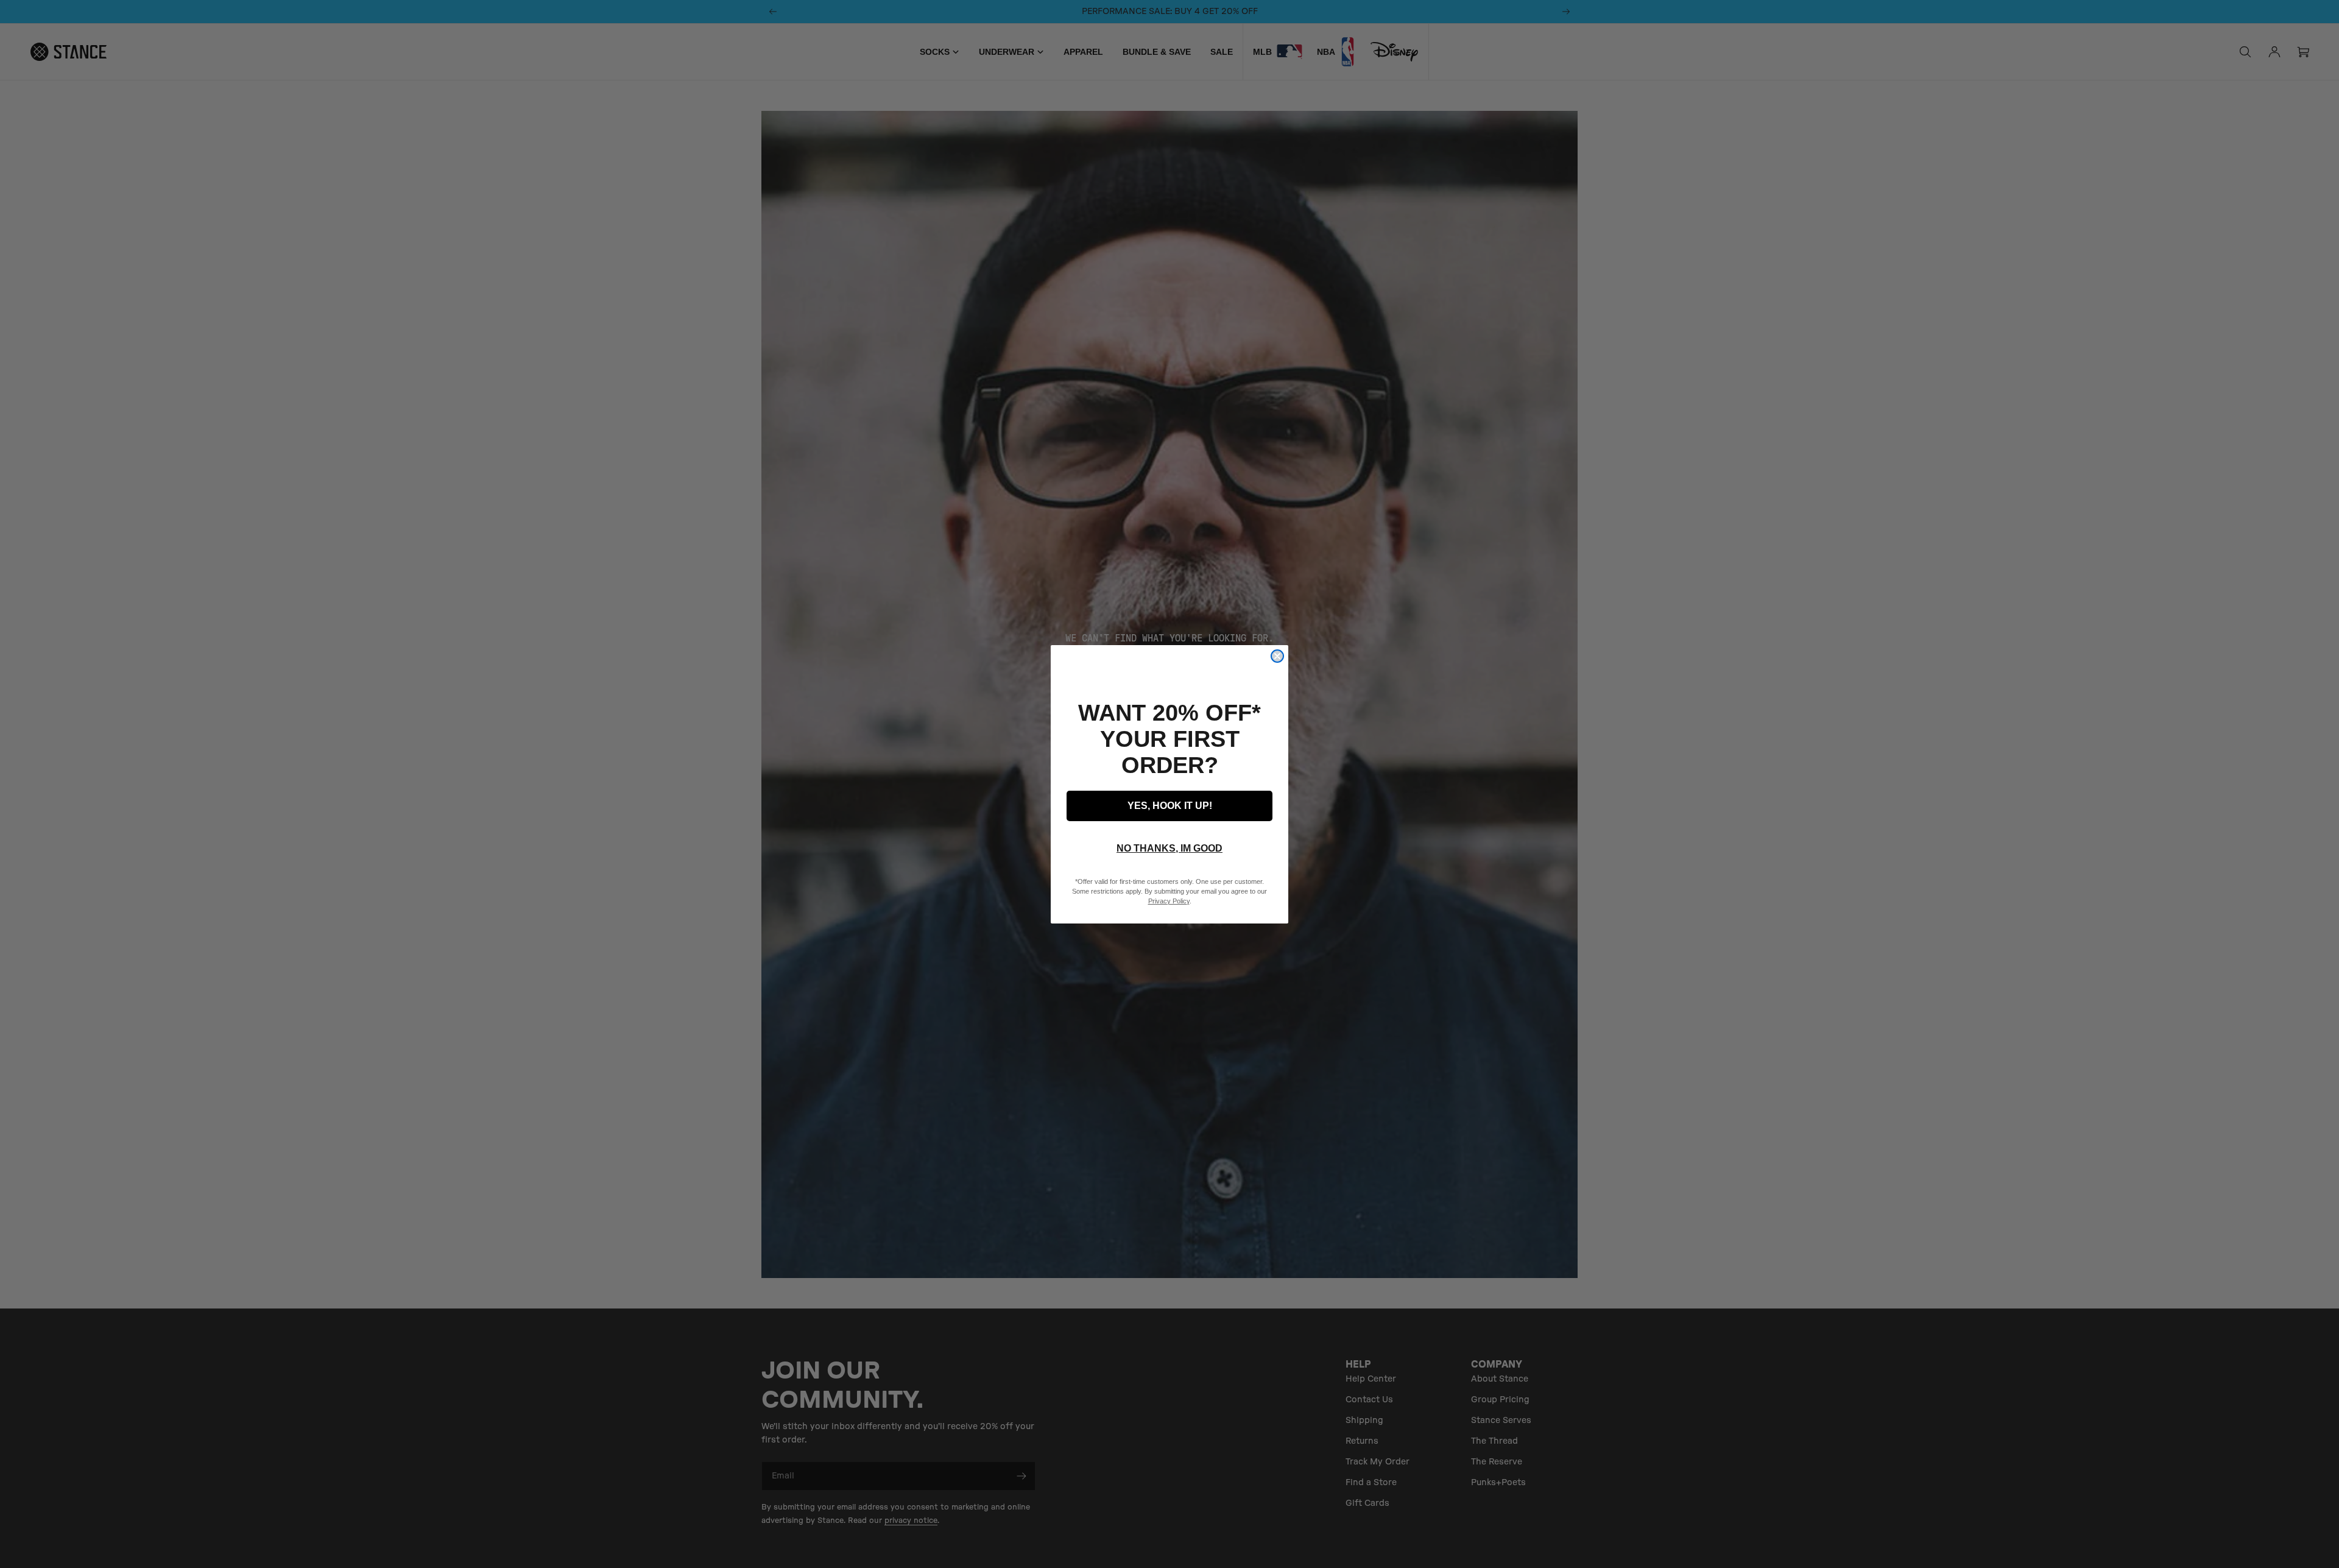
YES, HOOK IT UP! (1170, 806)
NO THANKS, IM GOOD (1169, 848)
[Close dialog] (1277, 656)
